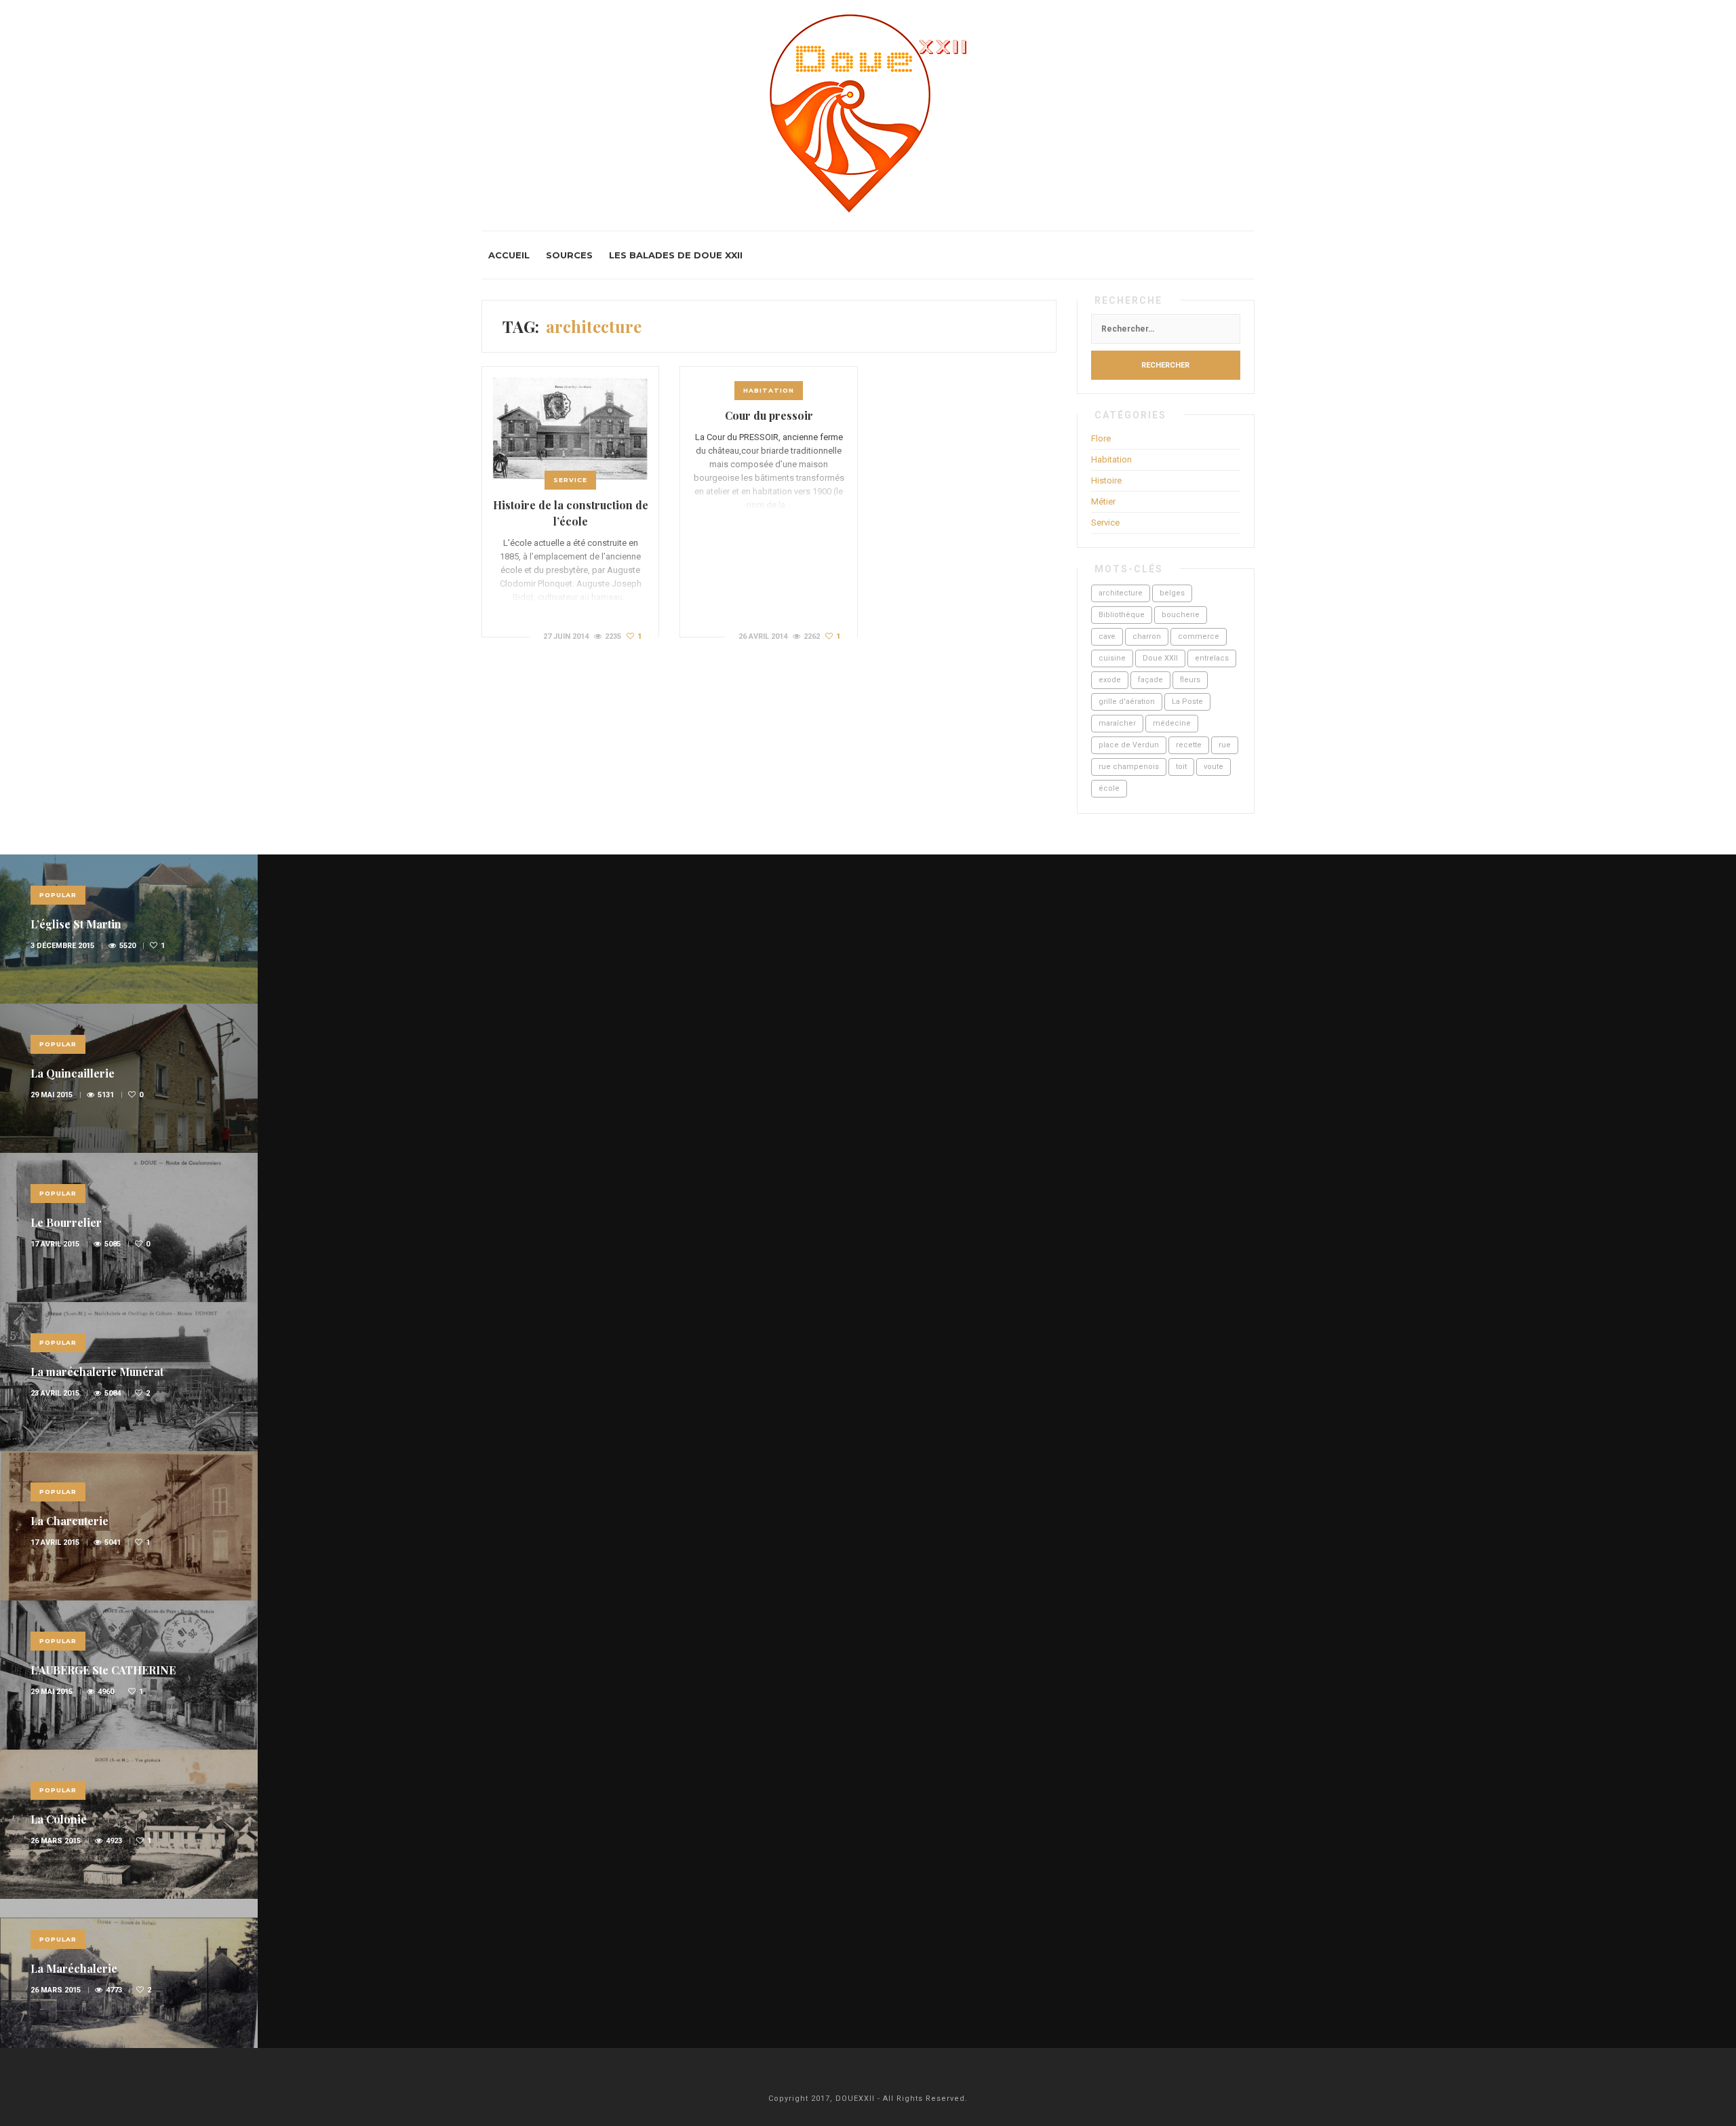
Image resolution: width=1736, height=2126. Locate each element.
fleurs (1190, 680)
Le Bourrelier (66, 1222)
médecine (1172, 723)
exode (1110, 680)
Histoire (1106, 480)
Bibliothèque (1122, 615)
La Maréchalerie (74, 1968)
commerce (1199, 636)
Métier (1103, 501)
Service (570, 480)
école (1109, 788)
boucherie (1181, 615)
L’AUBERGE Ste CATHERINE (103, 1670)
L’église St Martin (76, 924)
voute (1214, 767)
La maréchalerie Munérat (97, 1372)
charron (1147, 636)
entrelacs (1212, 658)
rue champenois (1129, 767)
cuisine (1112, 658)
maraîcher (1117, 723)
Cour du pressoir (769, 415)
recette (1189, 745)
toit (1181, 767)
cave (1107, 636)
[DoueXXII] (868, 115)
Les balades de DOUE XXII (676, 255)
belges (1172, 593)
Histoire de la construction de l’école (571, 513)
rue (1225, 745)
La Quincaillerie (73, 1073)
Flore (1101, 438)
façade (1150, 680)
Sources (569, 255)
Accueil (509, 255)
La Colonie (59, 1819)
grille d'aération (1127, 702)
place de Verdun (1129, 745)
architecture (1121, 593)
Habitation (769, 390)
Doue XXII (1160, 658)
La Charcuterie (70, 1521)
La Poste (1187, 702)
